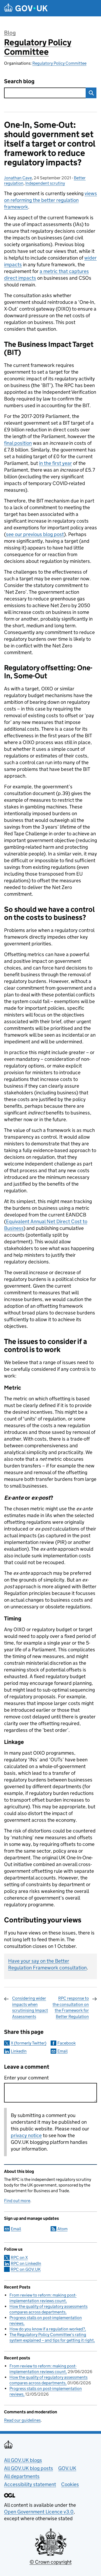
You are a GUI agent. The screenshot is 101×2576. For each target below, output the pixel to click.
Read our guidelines (22, 2420)
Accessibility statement (30, 2484)
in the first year (55, 463)
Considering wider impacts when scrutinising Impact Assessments (30, 2007)
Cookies (70, 2484)
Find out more (17, 2201)
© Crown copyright (51, 2562)
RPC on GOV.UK (26, 2269)
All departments (22, 2476)
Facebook (67, 2043)
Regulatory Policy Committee (38, 47)
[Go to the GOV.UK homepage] (26, 8)
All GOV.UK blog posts (29, 2468)
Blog (10, 33)
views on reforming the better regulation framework (50, 200)
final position (18, 443)
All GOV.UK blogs (23, 2460)
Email (62, 2051)
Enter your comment (26, 2078)
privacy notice (26, 2135)
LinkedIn (19, 2051)
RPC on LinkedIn (26, 2263)
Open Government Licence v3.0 (39, 2512)
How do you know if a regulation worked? (47, 2329)
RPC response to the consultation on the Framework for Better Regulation (71, 2007)
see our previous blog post (35, 534)
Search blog (19, 81)
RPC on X (19, 2258)
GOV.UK (67, 2468)
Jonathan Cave (18, 178)
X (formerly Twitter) (29, 2043)
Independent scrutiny (45, 183)
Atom (62, 2229)
